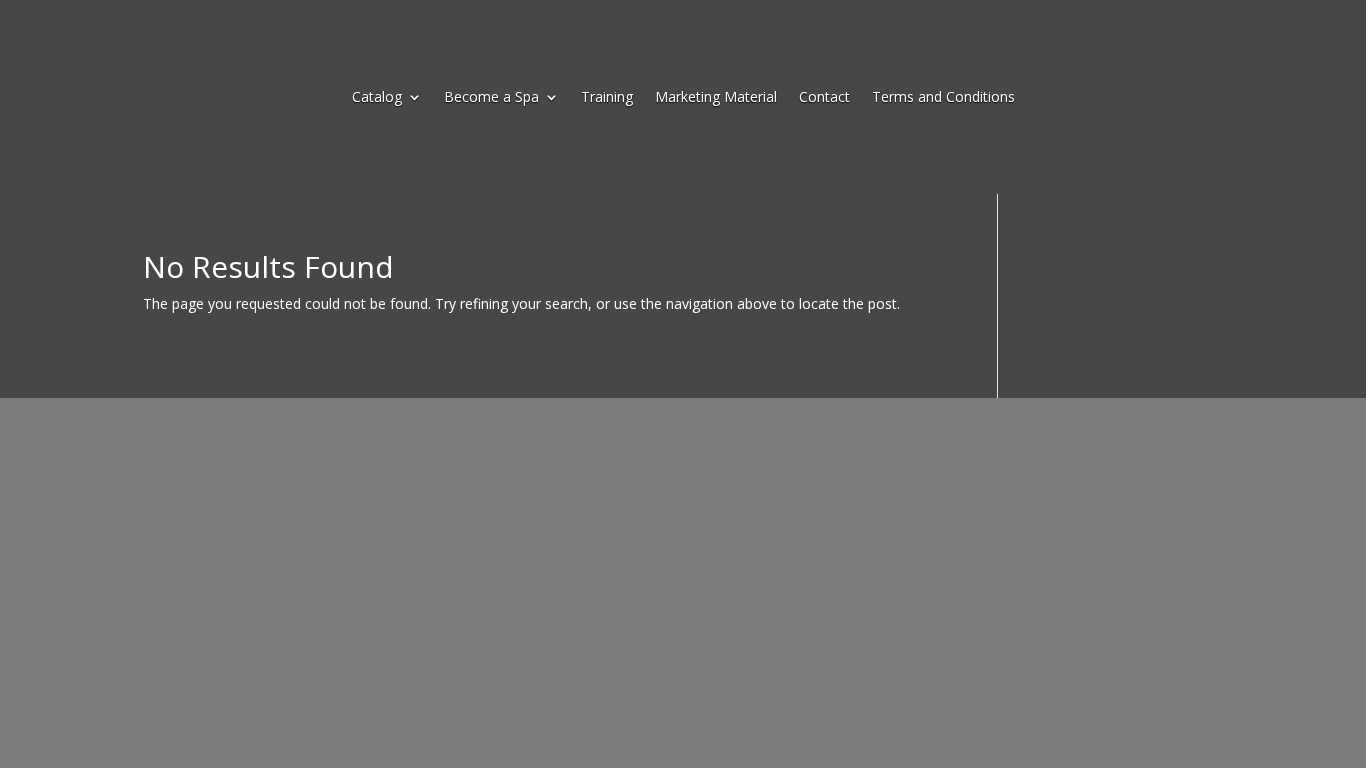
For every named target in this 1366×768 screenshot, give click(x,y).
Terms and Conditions (943, 98)
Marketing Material (716, 98)
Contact (824, 98)
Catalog (377, 98)
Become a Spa (491, 98)
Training (607, 98)
